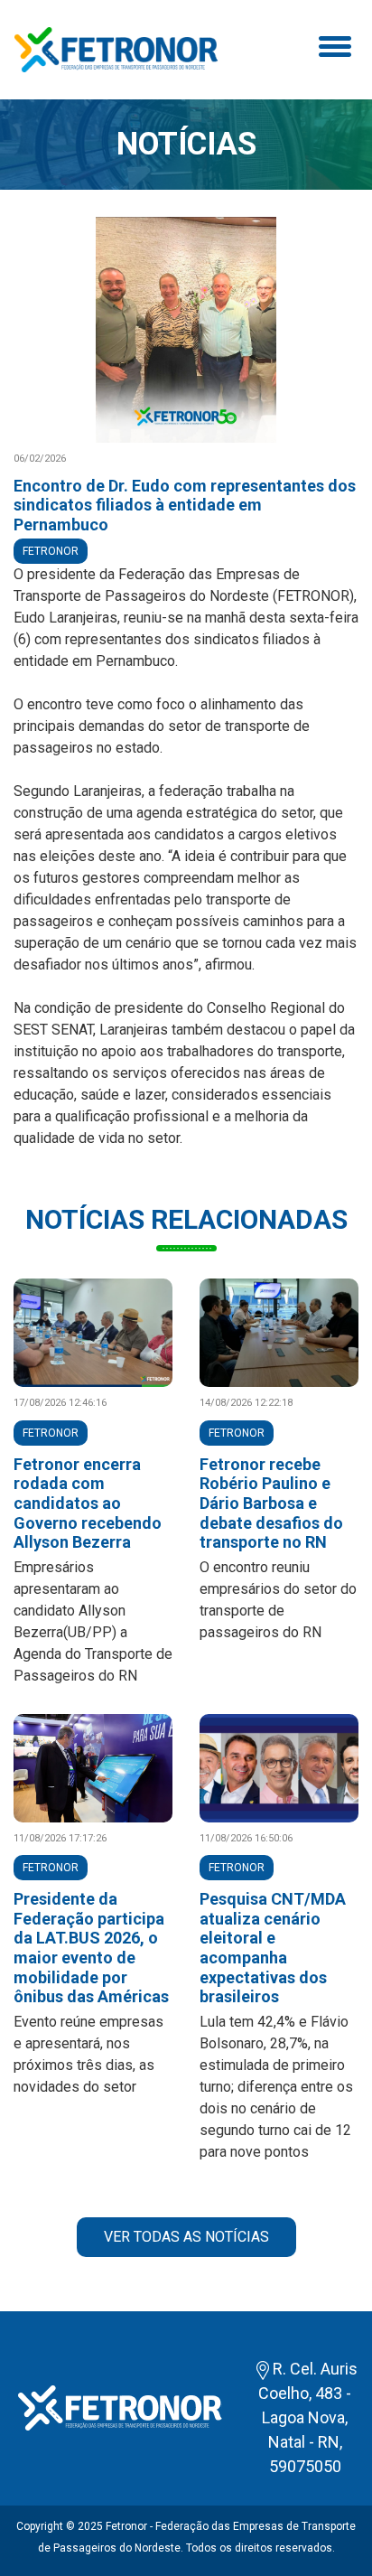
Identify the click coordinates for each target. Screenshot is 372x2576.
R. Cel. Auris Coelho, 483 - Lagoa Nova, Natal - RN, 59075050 (308, 2417)
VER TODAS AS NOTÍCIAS (186, 2237)
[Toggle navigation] (332, 50)
